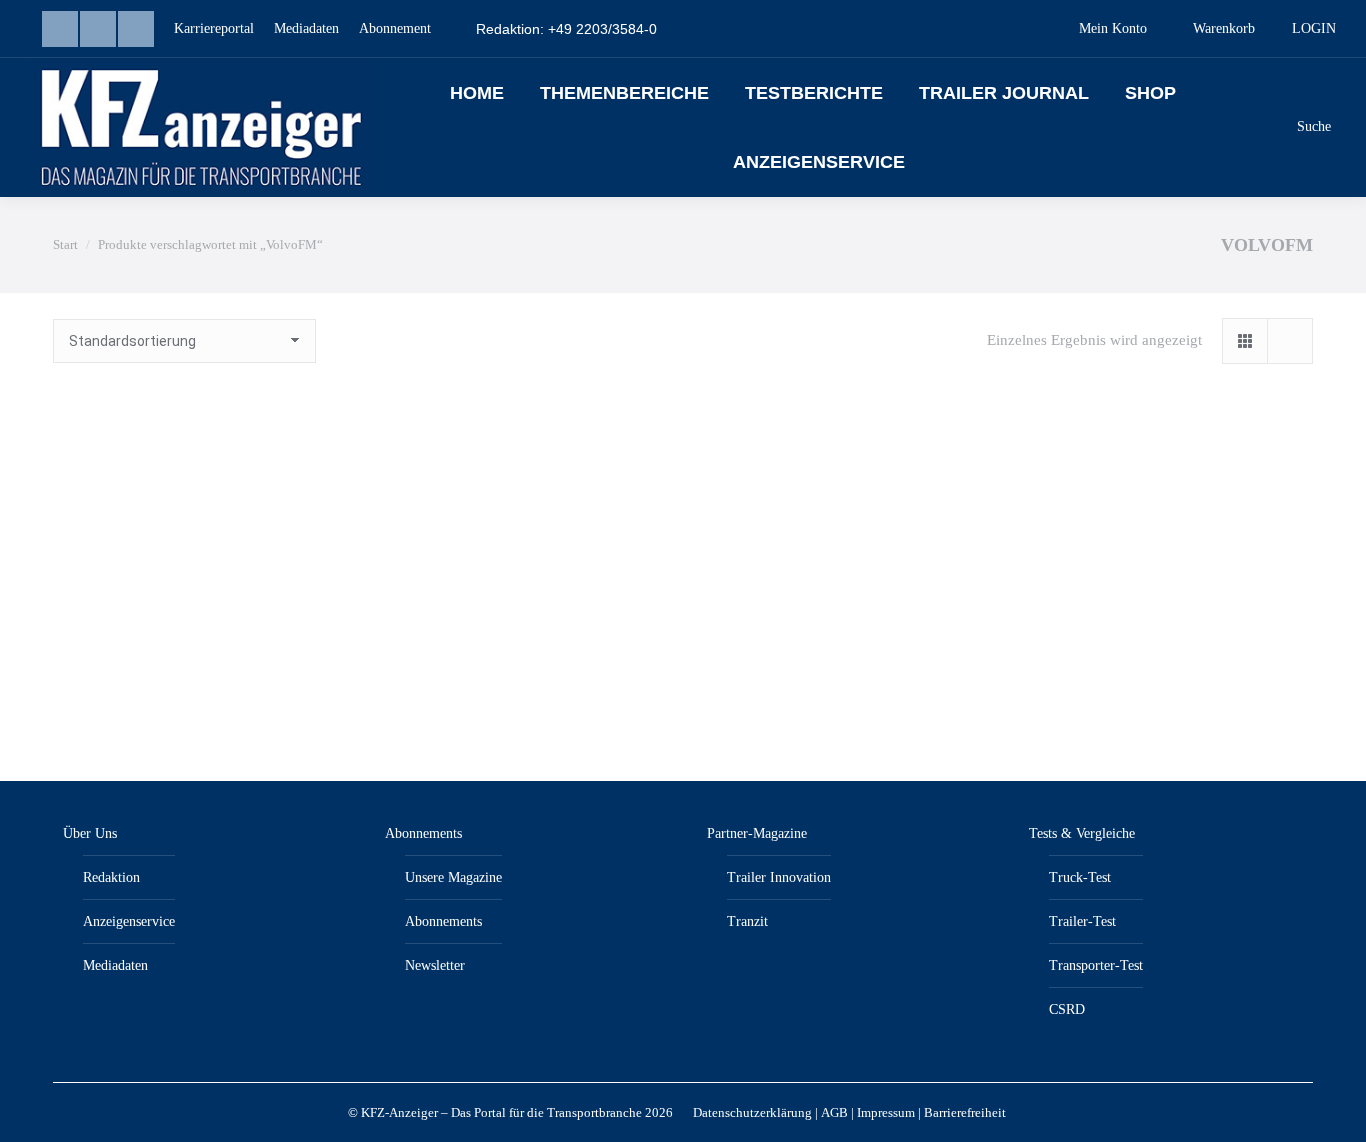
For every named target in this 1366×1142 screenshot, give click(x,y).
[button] (297, 638)
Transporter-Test (1096, 965)
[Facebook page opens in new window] (98, 29)
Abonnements (423, 833)
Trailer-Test (1082, 921)
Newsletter (435, 965)
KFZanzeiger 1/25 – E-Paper (188, 689)
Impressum (886, 1112)
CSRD (1067, 1009)
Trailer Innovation (779, 877)
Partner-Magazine (757, 833)
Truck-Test (1080, 877)
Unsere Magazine (453, 877)
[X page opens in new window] (136, 29)
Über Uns (90, 833)
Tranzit (747, 921)
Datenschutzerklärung (752, 1112)
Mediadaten (115, 965)
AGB (834, 1112)
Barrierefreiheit (965, 1112)
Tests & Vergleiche (1082, 833)
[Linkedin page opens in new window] (60, 29)
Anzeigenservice (129, 921)
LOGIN (1314, 28)
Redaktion (111, 877)
